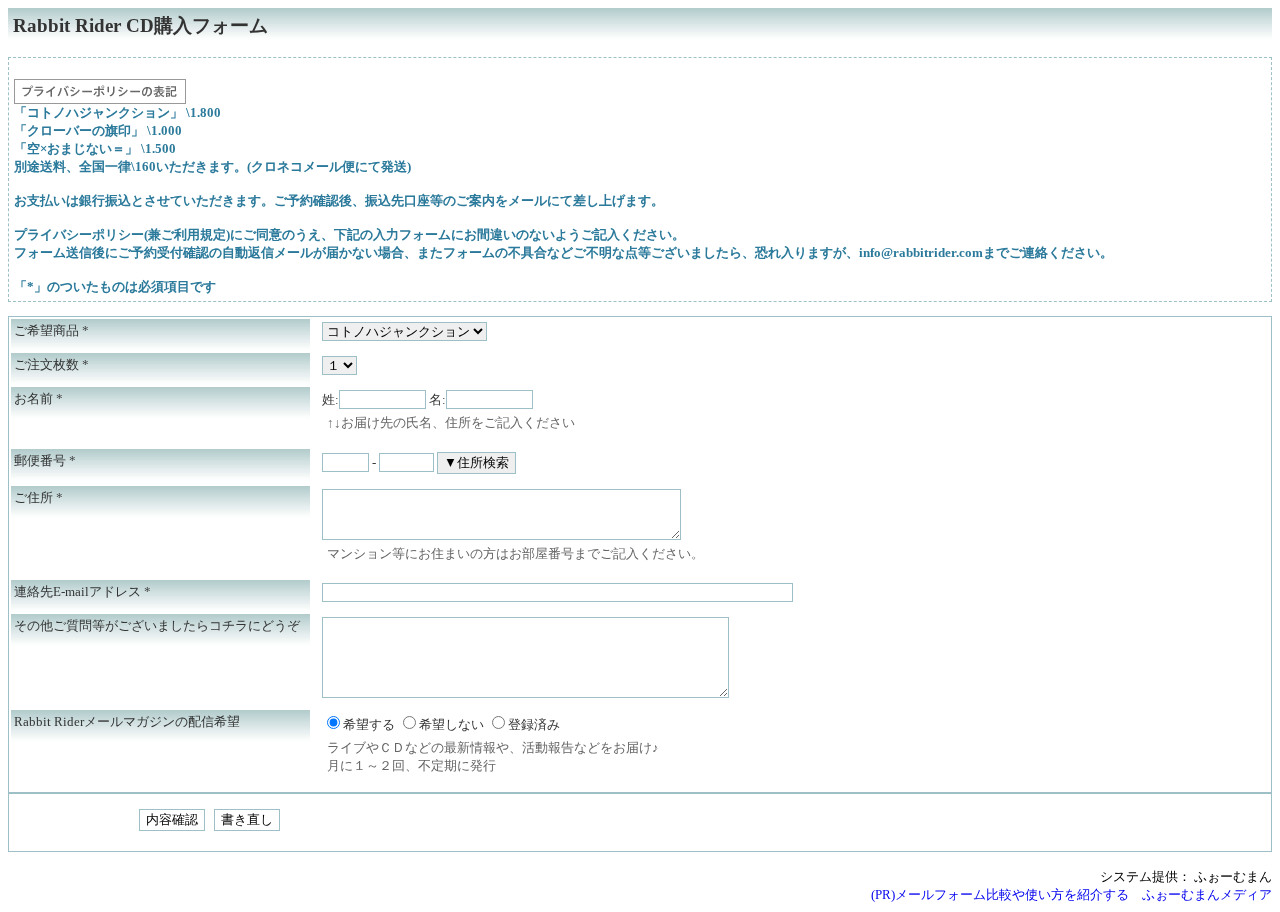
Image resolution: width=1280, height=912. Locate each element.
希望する (369, 724)
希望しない (451, 724)
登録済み (534, 724)
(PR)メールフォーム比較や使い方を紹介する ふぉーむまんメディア (1071, 894)
